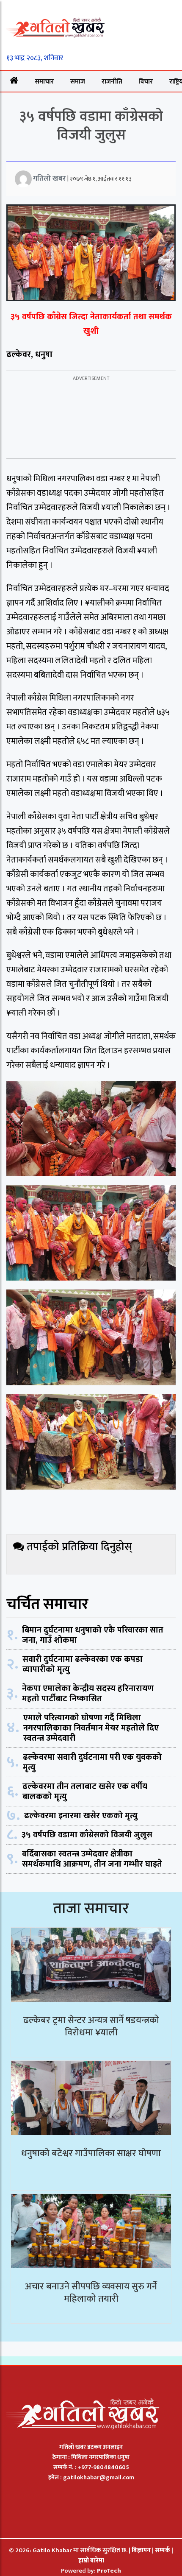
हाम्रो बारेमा (91, 2561)
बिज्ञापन (141, 2550)
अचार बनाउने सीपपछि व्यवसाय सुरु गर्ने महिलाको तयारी (91, 2293)
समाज (78, 82)
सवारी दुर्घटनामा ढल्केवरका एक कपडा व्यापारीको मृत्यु (83, 1664)
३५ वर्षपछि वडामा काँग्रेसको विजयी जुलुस (87, 1835)
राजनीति (112, 82)
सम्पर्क (163, 2550)
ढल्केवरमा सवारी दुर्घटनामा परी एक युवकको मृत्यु (92, 1762)
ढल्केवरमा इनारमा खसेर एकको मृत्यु (81, 1816)
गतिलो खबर (50, 179)
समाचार (44, 82)
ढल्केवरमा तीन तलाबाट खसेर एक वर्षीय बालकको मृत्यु (85, 1792)
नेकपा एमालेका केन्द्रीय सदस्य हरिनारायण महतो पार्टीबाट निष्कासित (88, 1694)
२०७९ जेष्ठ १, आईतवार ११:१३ (101, 179)
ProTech (109, 2571)
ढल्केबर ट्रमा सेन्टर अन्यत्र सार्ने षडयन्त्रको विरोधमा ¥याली (91, 2026)
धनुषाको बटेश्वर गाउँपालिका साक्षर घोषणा (91, 2153)
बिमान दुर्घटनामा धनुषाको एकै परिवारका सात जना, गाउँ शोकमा (93, 1635)
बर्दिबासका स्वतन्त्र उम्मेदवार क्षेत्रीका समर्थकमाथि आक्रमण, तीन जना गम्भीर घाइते (92, 1859)
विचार (146, 82)
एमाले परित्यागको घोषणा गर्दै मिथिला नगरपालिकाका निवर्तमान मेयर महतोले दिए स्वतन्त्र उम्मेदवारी (91, 1728)
